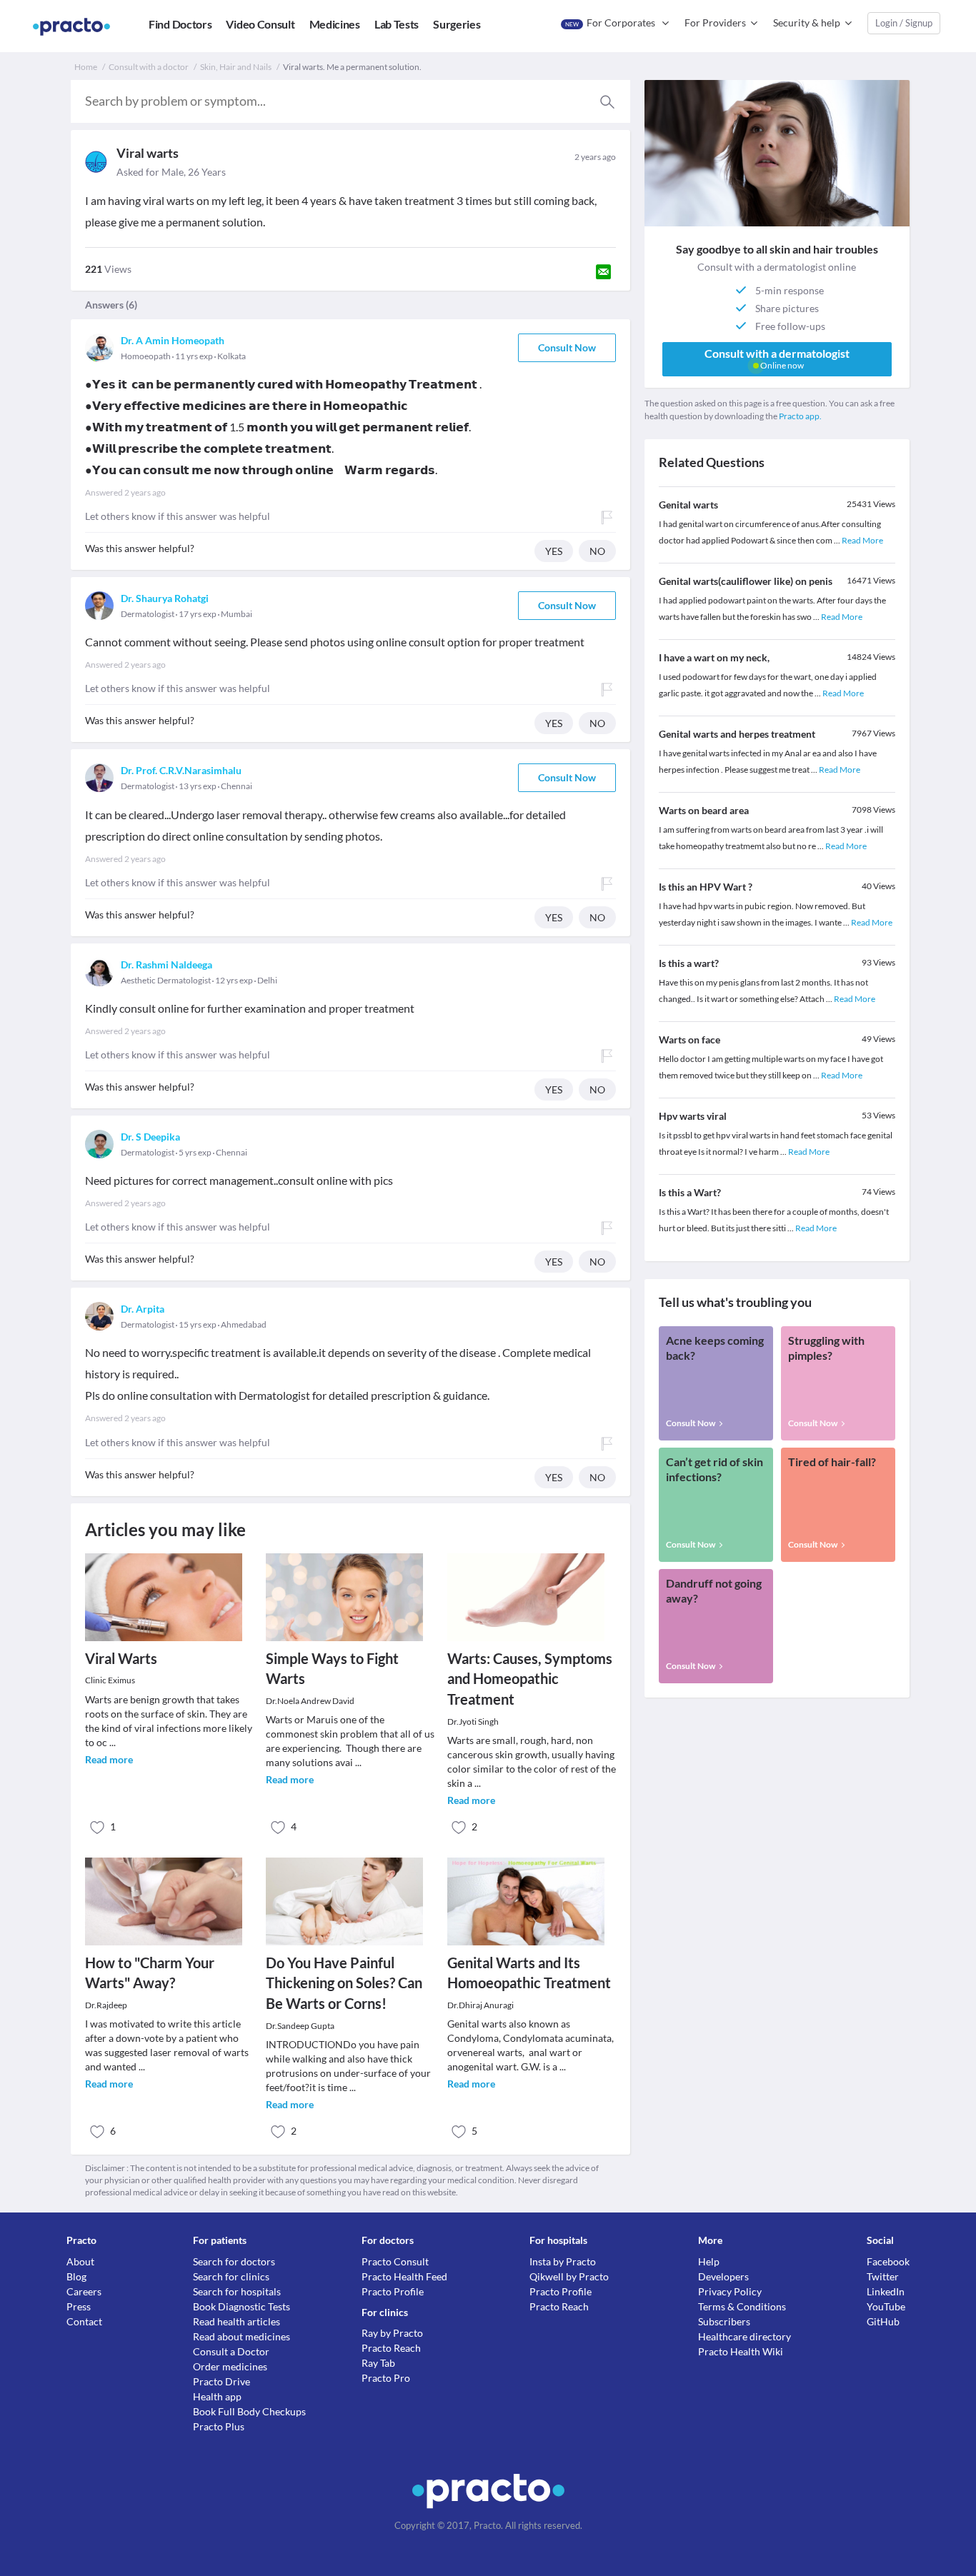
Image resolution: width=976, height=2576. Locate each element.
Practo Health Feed (404, 2276)
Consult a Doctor (231, 2351)
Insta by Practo (563, 2261)
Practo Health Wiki (741, 2351)
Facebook (888, 2261)
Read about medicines (241, 2336)
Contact (84, 2321)
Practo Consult (395, 2261)
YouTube (886, 2306)
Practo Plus (219, 2426)
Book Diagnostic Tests (241, 2306)
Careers (84, 2291)
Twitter (883, 2276)
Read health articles (236, 2321)
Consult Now (567, 347)
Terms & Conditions (742, 2306)
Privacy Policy (730, 2291)
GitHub (883, 2321)
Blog (76, 2276)
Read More (862, 540)
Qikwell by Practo (569, 2276)
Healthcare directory (745, 2336)
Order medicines (230, 2366)
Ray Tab (378, 2363)
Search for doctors (234, 2261)
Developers (723, 2276)
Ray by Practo (392, 2333)
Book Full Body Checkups (249, 2411)
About (80, 2261)
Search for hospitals (237, 2291)
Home (86, 67)
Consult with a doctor (149, 67)
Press (79, 2306)
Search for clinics (231, 2276)
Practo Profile (393, 2291)
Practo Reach (391, 2348)
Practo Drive (221, 2381)
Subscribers (724, 2321)
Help (709, 2261)
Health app (217, 2396)
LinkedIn (886, 2291)
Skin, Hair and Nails (236, 67)
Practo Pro (386, 2378)
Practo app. (800, 416)
